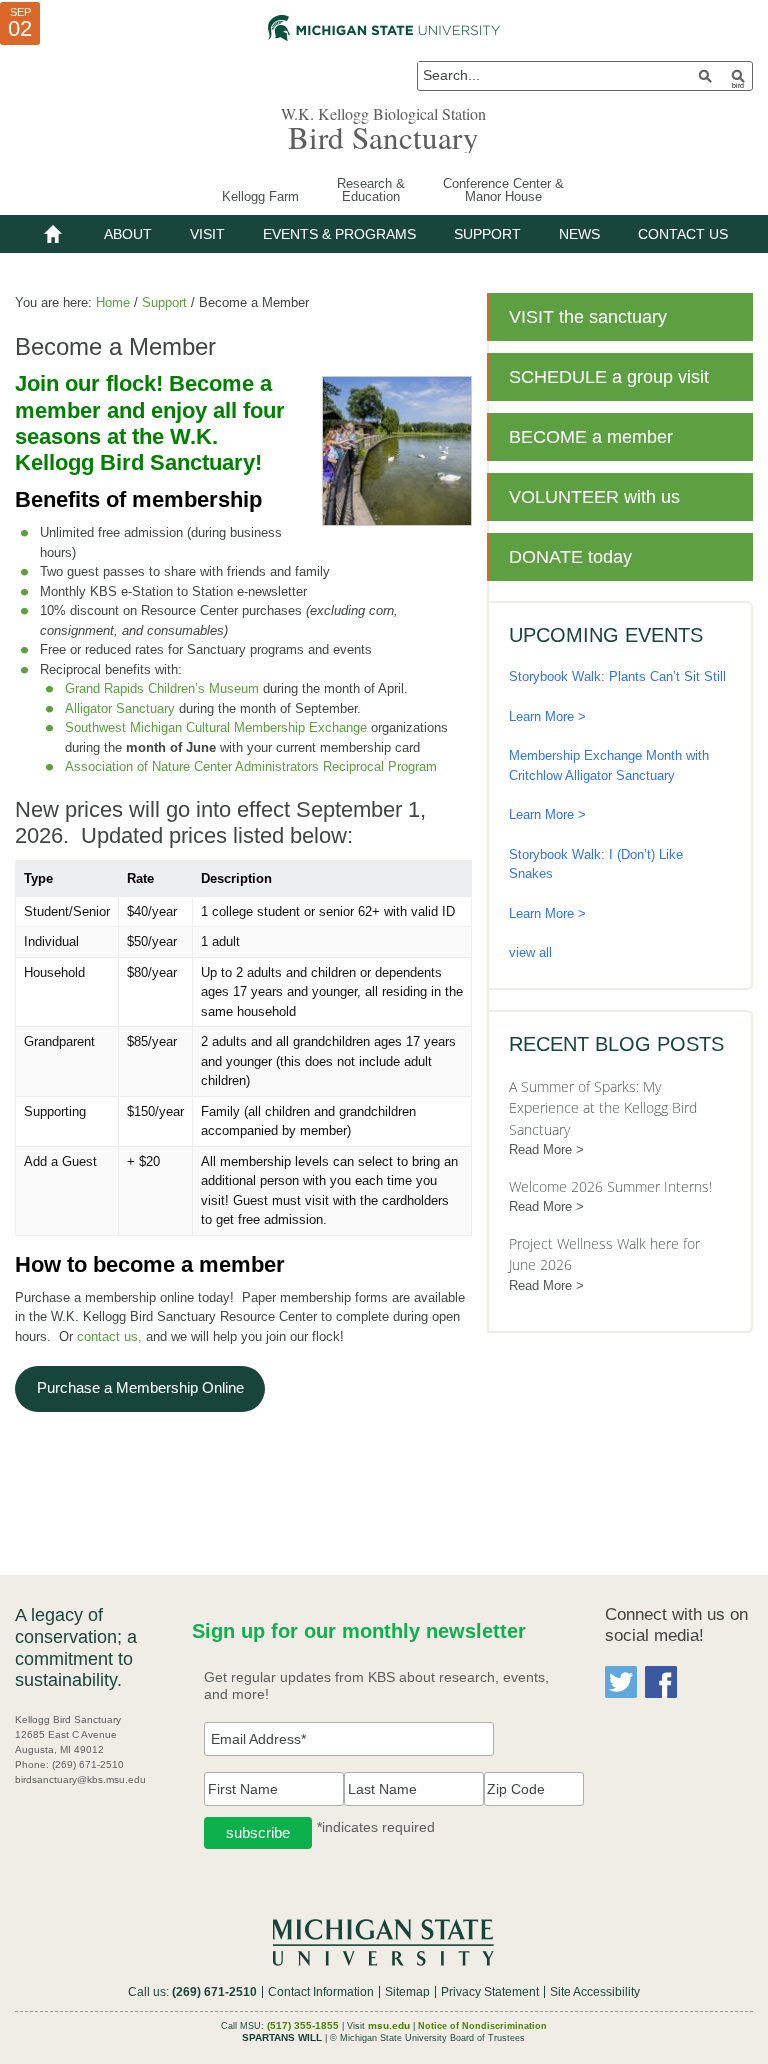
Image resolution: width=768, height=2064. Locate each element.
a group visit (609, 377)
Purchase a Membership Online (140, 1388)
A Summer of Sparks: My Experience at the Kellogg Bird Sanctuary (603, 1108)
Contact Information (321, 1992)
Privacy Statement (490, 1992)
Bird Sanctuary (383, 137)
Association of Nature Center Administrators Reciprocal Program (251, 766)
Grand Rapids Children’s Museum (162, 688)
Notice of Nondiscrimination (482, 2026)
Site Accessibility (595, 1992)
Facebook (661, 1682)
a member (591, 437)
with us (594, 497)
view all (530, 952)
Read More (540, 1149)
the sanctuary (588, 317)
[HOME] (53, 234)
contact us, (109, 1336)
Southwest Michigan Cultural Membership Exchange (216, 727)
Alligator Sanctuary (120, 708)
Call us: (192, 1992)
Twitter (621, 1682)
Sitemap (407, 1992)
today (570, 557)
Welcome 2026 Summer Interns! (610, 1186)
